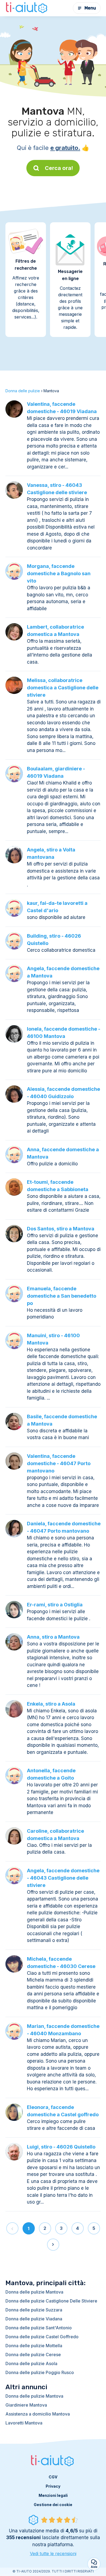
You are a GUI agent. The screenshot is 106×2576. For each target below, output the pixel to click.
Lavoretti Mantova (24, 2423)
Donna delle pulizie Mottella (34, 2346)
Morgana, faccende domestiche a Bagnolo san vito (59, 573)
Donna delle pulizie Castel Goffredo (42, 2337)
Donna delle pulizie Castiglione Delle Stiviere (51, 2301)
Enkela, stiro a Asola (51, 1704)
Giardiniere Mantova (26, 2405)
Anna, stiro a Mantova (53, 1637)
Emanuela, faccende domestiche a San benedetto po (62, 1296)
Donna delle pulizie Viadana (34, 2319)
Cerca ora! (59, 168)
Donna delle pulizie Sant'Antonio (39, 2328)
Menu (90, 8)
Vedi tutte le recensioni (53, 2554)
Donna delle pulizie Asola (31, 2363)
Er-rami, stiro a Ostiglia (55, 1605)
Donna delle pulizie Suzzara (34, 2310)
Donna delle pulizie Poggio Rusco (40, 2372)
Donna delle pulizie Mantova (34, 2292)
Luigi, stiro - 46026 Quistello (61, 2147)
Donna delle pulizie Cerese (33, 2355)
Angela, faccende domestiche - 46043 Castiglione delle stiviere (63, 1878)
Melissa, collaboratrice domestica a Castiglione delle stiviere (63, 688)
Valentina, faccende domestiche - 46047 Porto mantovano (59, 1463)
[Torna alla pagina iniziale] (27, 8)
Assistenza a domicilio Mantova (38, 2414)
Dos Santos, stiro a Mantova (61, 1229)
